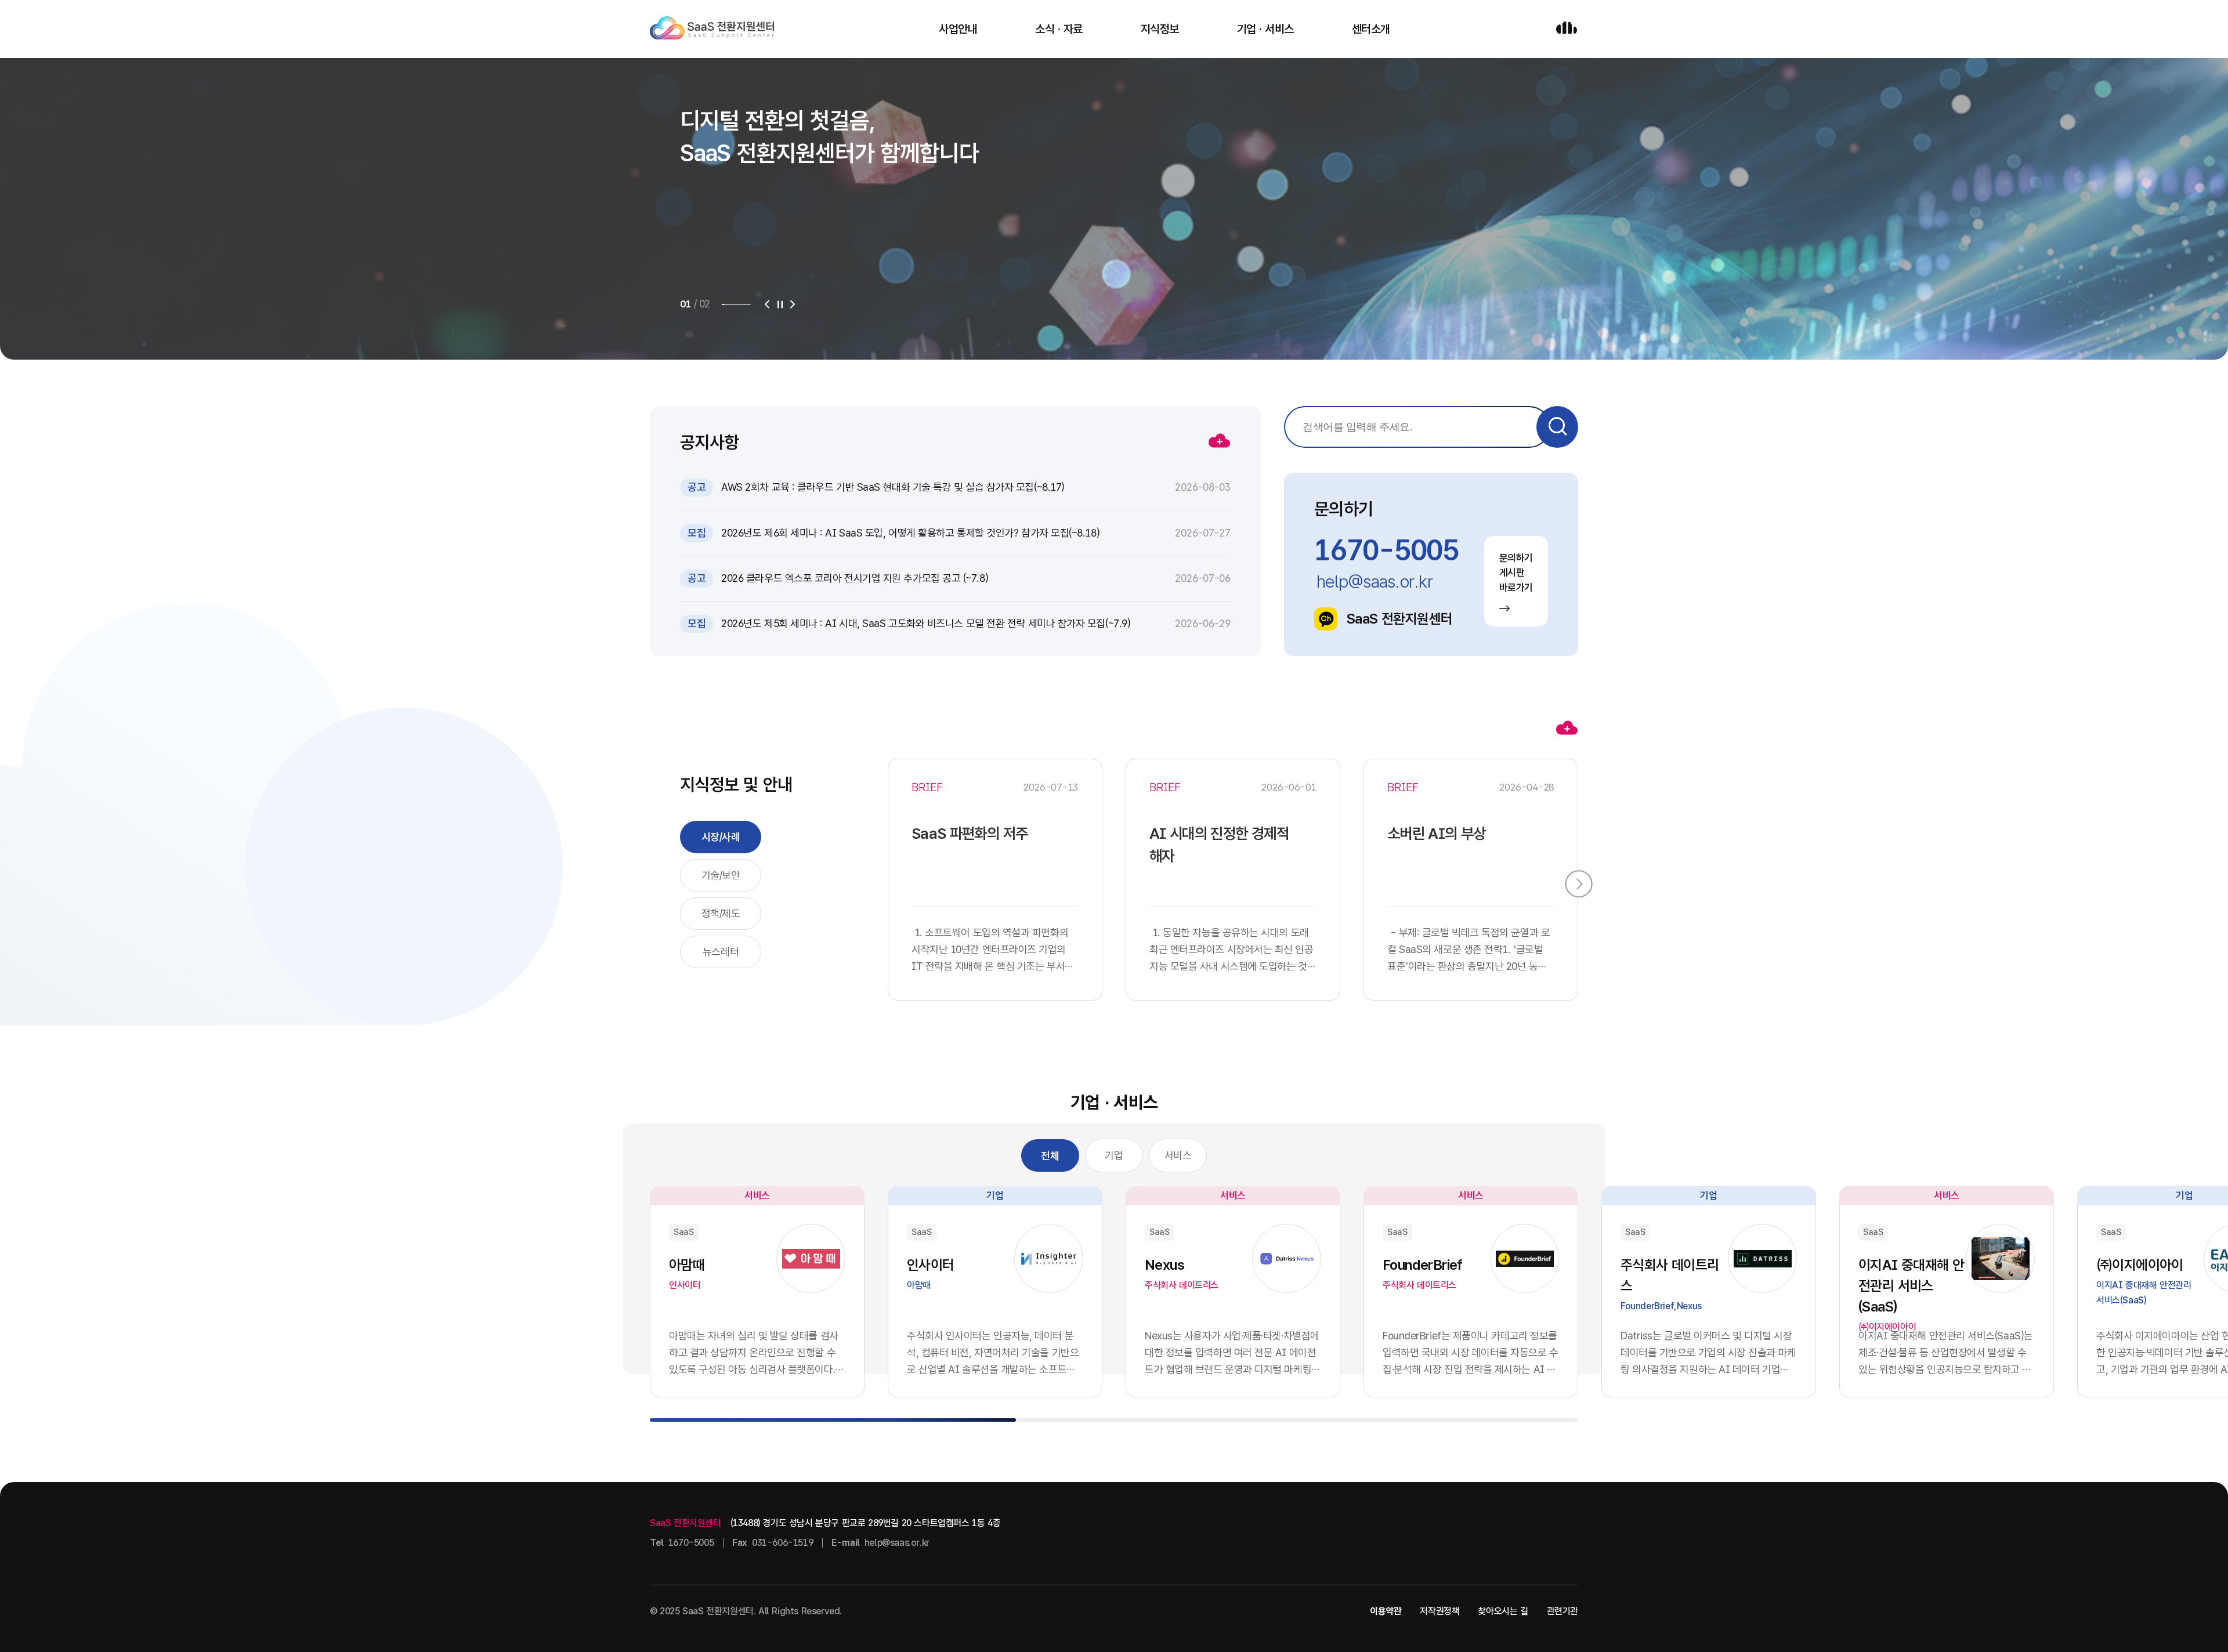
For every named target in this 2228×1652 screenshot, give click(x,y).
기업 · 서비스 (1265, 29)
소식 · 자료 (1059, 29)
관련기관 (1563, 1611)
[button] (767, 305)
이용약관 (1386, 1611)
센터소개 (1371, 29)
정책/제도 (721, 913)
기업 (1114, 1155)
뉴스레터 (721, 952)
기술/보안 (721, 875)
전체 (1050, 1156)
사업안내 (958, 29)
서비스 (1178, 1155)
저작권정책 (1439, 1611)
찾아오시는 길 (1503, 1611)
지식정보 (1160, 29)
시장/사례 (721, 837)
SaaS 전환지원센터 (1399, 619)
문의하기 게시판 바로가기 (1516, 573)
